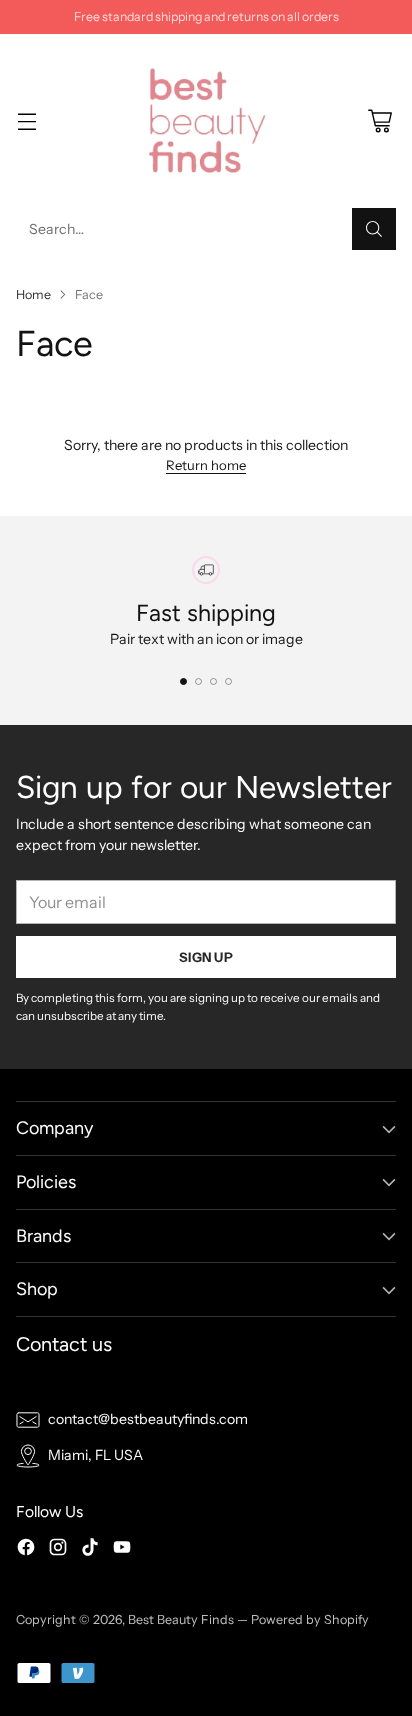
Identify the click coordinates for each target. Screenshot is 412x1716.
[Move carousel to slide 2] (198, 681)
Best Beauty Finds (181, 1619)
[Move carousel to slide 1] (183, 681)
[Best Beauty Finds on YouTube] (122, 1550)
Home (33, 294)
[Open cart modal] (379, 121)
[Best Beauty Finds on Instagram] (58, 1550)
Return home (206, 465)
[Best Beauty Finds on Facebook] (26, 1550)
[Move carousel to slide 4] (228, 681)
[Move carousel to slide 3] (213, 681)
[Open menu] (26, 121)
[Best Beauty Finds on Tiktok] (90, 1550)
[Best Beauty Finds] (206, 121)
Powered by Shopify (310, 1619)
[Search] (374, 229)
